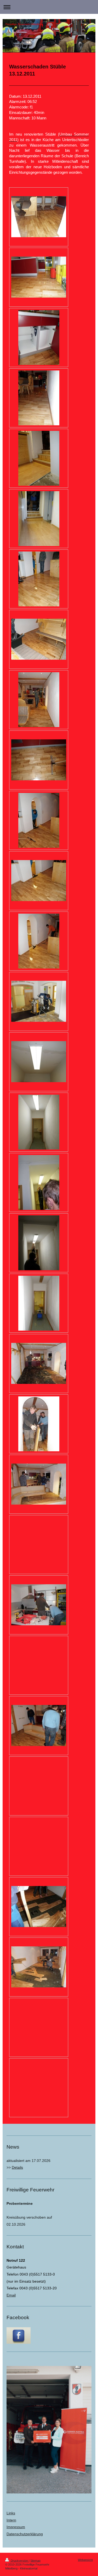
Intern (11, 2520)
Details (17, 2167)
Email (11, 2295)
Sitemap (35, 2561)
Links (11, 2513)
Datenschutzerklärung (25, 2534)
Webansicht (85, 2560)
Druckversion (19, 2561)
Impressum (16, 2527)
